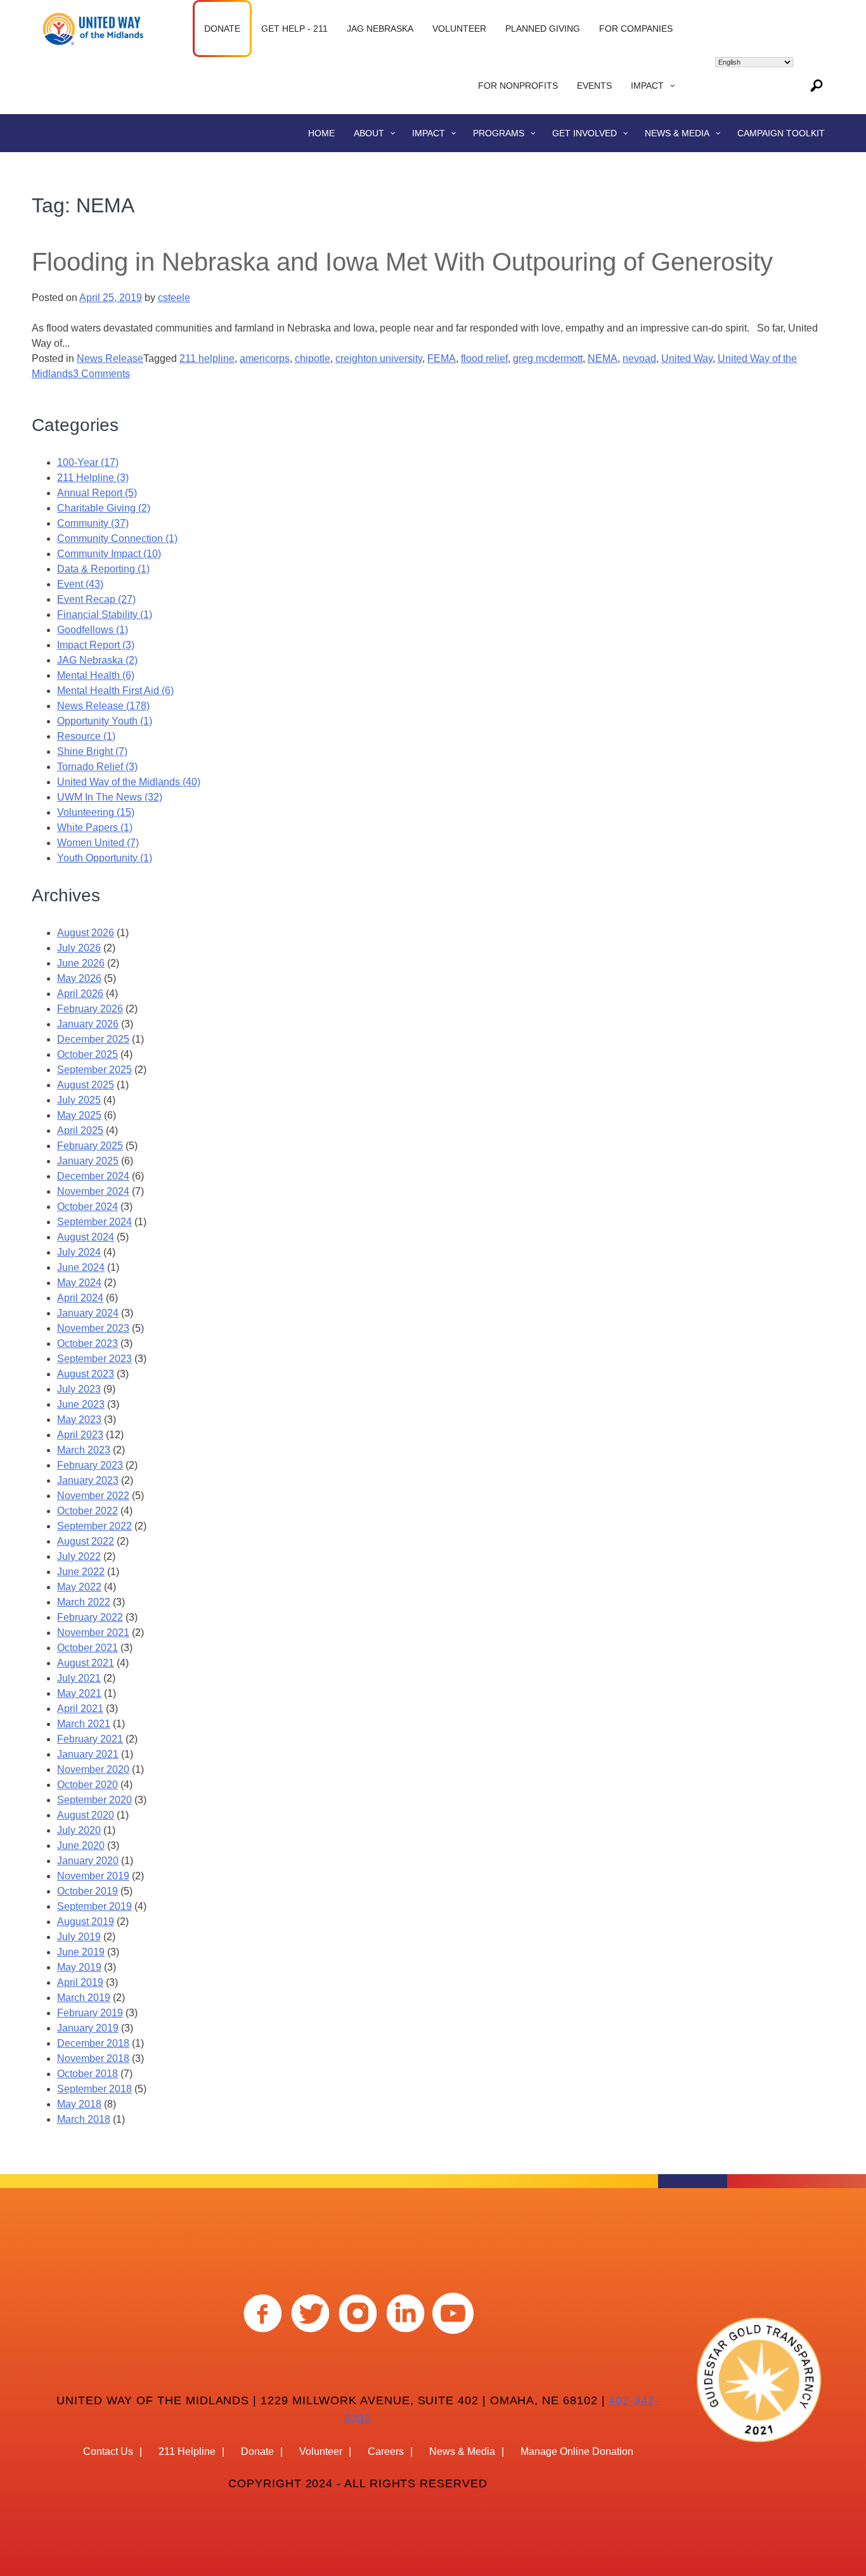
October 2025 (87, 1054)
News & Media (462, 2451)
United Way (687, 358)
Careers (386, 2451)
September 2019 (94, 1906)
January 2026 (88, 1024)
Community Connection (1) (117, 538)
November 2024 (93, 1191)
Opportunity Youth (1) (105, 721)
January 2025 (88, 1161)
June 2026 (81, 963)
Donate (257, 2451)
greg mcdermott (548, 358)
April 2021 (80, 1709)
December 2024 (93, 1176)
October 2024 (87, 1207)
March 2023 (84, 1450)
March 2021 (84, 1724)
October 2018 (87, 2074)
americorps (265, 358)
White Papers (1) (95, 828)
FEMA (442, 358)
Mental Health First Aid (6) (115, 691)
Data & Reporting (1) (103, 569)
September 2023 (94, 1359)
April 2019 (80, 1982)
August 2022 (86, 1541)
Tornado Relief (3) (97, 767)
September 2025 (94, 1070)
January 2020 (88, 1861)
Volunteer (321, 2451)
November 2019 (93, 1876)
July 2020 (79, 1830)
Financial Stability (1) (105, 615)
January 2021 (88, 1754)
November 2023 (93, 1328)
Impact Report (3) (96, 645)
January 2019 (88, 2028)
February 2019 (90, 2013)
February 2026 (90, 1009)
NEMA (603, 358)
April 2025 (80, 1130)
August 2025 (86, 1085)
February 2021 (90, 1739)
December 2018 (93, 2043)
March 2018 (84, 2119)
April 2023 (80, 1435)
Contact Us (108, 2451)
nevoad (639, 358)
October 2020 (87, 1785)
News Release (110, 358)
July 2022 (79, 1556)
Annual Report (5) (97, 493)
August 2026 (86, 933)
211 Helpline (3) (93, 478)
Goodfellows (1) (93, 630)
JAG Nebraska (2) (97, 660)
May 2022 (79, 1587)
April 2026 (80, 994)
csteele (174, 298)
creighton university (379, 358)
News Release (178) (103, 706)
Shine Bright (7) (92, 751)
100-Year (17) (88, 462)
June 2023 (81, 1404)
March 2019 (84, 1998)
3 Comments (101, 374)
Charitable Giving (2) (104, 508)
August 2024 (86, 1237)
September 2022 (94, 1526)
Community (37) (93, 523)
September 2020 (94, 1800)
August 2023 (86, 1374)
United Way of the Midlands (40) (129, 782)
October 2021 (87, 1648)
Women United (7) (98, 843)
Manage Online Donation (577, 2451)
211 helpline (207, 358)
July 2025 (79, 1100)
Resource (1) (86, 736)
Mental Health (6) (96, 675)
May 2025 (79, 1115)
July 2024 (79, 1252)
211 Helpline (187, 2451)
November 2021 (93, 1633)
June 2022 (81, 1572)
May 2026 (79, 978)
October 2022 (87, 1511)
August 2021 (86, 1663)
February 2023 (90, 1465)
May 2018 (79, 2104)
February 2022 (90, 1617)
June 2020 (81, 1845)
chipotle (313, 358)
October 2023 (87, 1343)
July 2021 (79, 1678)
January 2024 (88, 1313)
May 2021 (79, 1693)
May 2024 (79, 1283)
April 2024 (80, 1298)
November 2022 (93, 1496)
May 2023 (79, 1420)
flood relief (484, 358)
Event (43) (80, 584)
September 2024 (94, 1222)
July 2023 (79, 1389)
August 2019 (86, 1922)
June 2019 (81, 1952)
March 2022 (84, 1602)
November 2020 (93, 1769)
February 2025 (90, 1146)
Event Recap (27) (96, 599)
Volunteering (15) (96, 812)
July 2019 (79, 1937)
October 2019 (87, 1891)
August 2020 (86, 1815)
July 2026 (79, 948)
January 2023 (88, 1480)
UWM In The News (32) (110, 797)
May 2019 (79, 1967)
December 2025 (93, 1039)
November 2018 (93, 2058)
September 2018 (94, 2089)
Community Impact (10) (109, 554)
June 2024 (81, 1267)
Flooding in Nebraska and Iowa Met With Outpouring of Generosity (402, 262)
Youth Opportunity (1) (105, 858)
